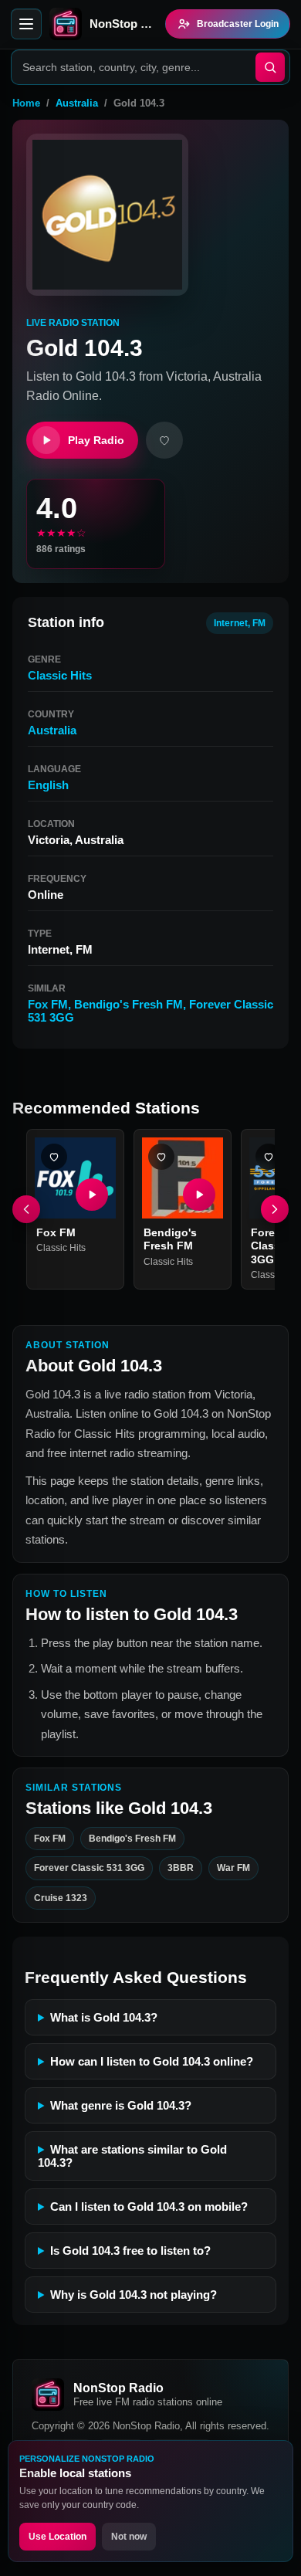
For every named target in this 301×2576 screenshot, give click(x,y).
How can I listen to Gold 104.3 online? (152, 2061)
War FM (233, 1869)
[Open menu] (26, 24)
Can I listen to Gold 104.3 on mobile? (149, 2207)
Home (26, 103)
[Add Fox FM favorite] (54, 1157)
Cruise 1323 (61, 1898)
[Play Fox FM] (92, 1195)
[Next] (275, 1209)
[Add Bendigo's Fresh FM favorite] (161, 1157)
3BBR (181, 1869)
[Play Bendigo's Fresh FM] (199, 1195)
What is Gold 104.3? (104, 2017)
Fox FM (48, 1004)
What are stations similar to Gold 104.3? (132, 2156)
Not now (129, 2537)
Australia (77, 103)
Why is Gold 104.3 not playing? (134, 2295)
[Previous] (26, 1209)
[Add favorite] (164, 440)
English (48, 785)
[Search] (270, 67)
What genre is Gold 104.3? (121, 2105)
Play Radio (96, 440)
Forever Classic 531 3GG (89, 1869)
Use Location (57, 2537)
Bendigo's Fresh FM (129, 1004)
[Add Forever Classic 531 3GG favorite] (269, 1157)
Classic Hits (60, 675)
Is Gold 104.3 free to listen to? (130, 2251)
